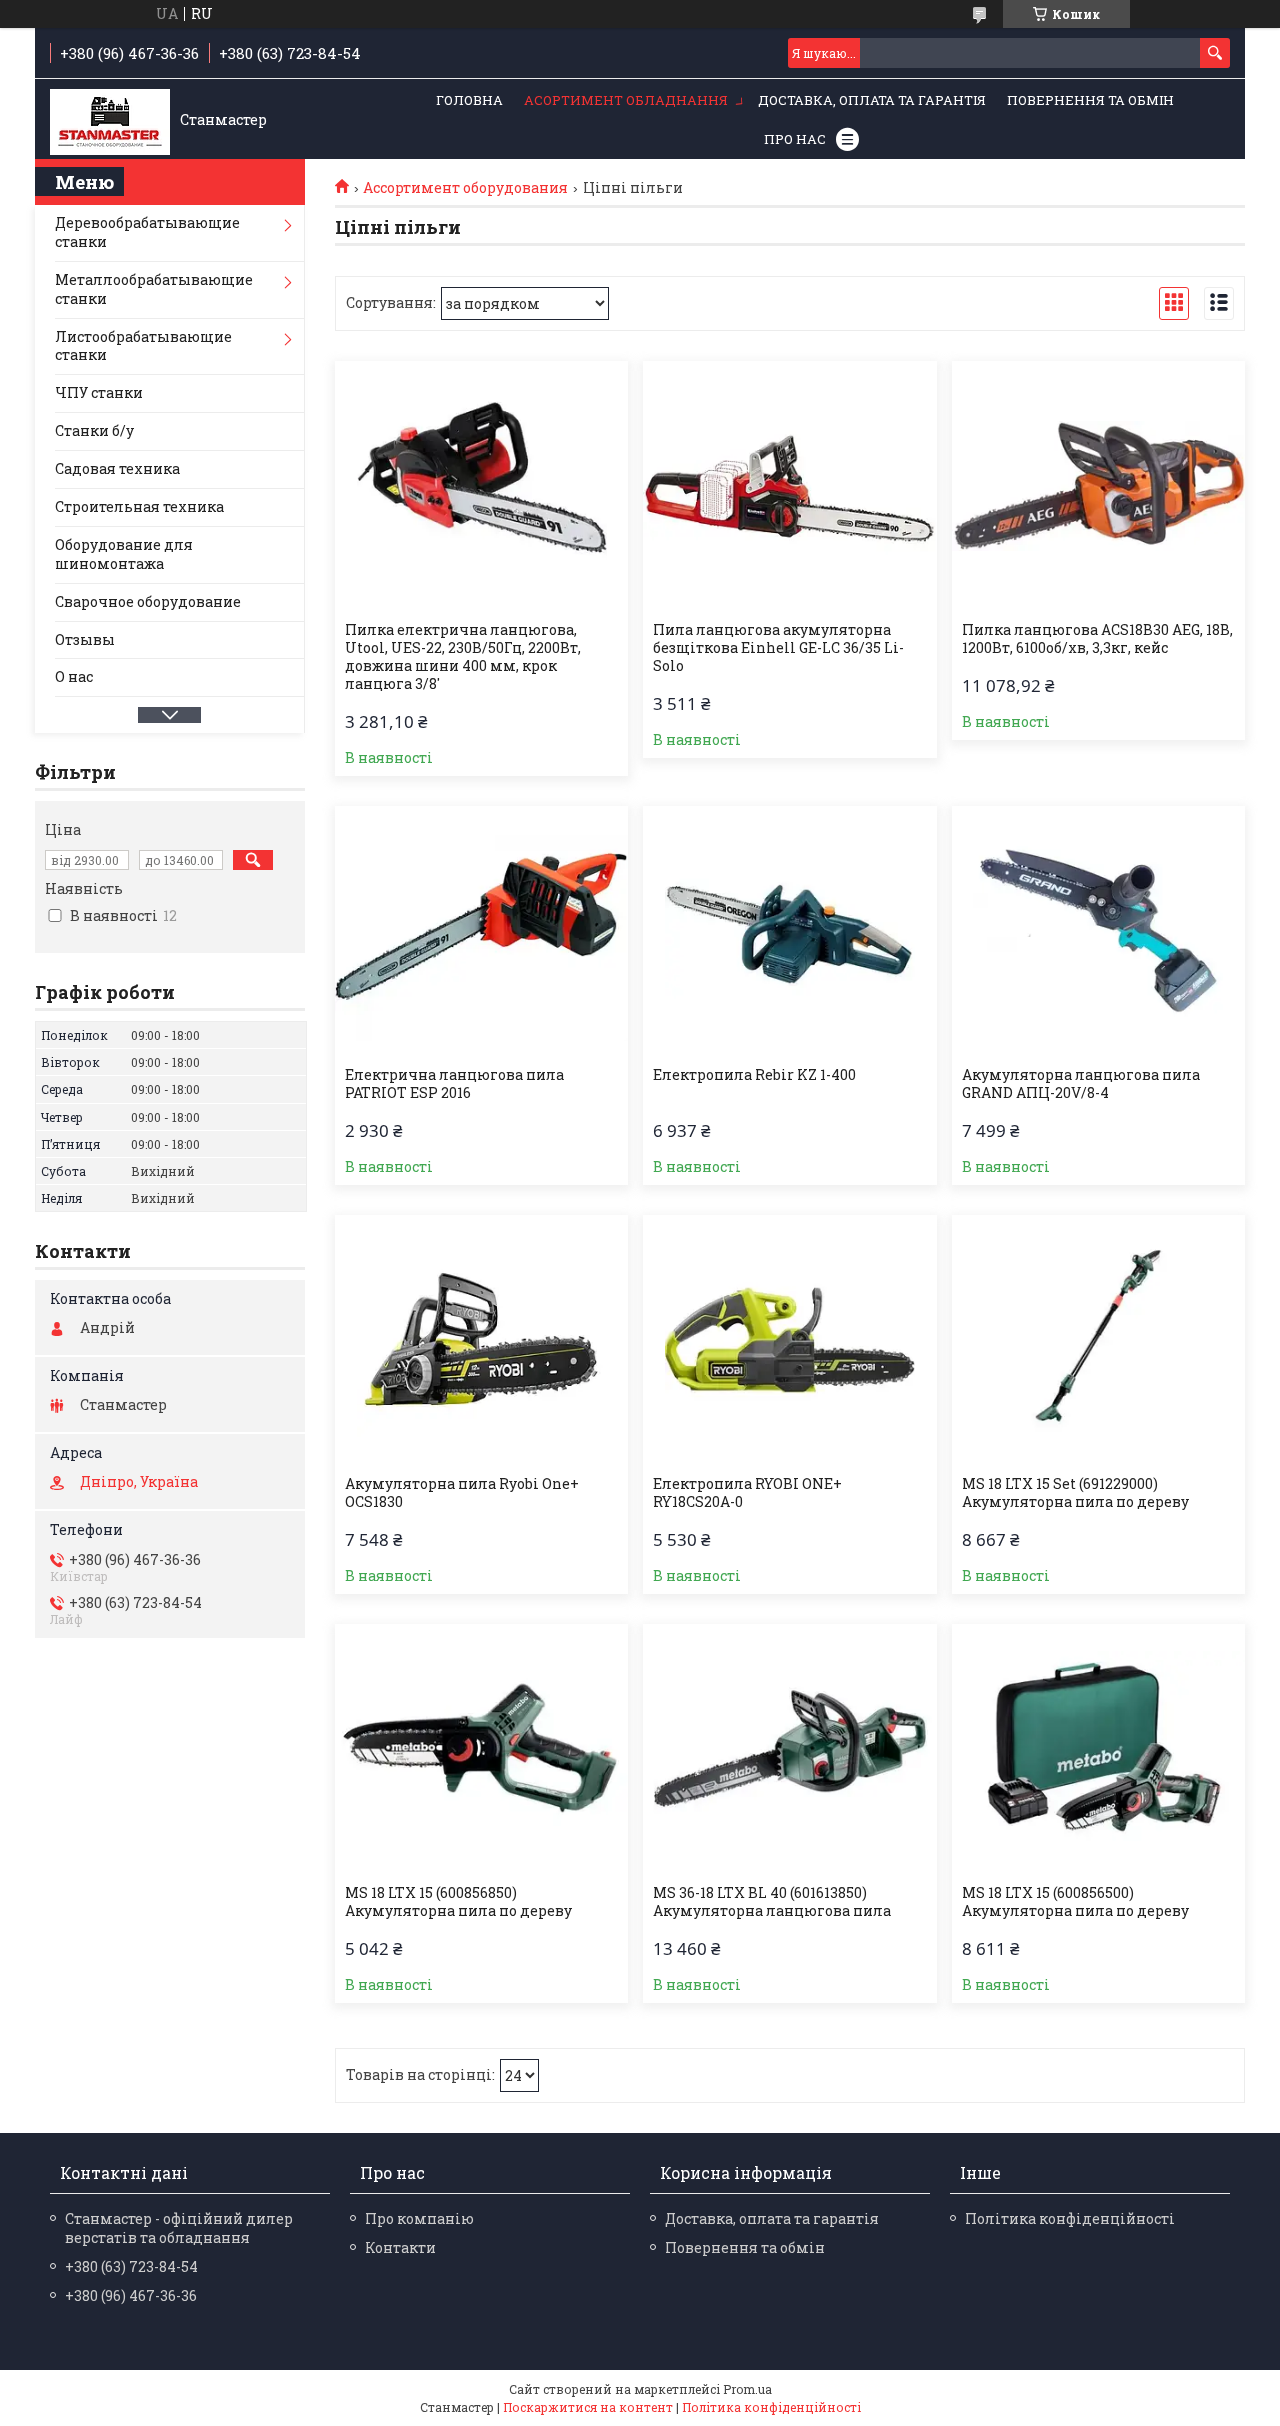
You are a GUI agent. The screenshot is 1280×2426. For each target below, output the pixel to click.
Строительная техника (139, 506)
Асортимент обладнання (626, 100)
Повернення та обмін (1090, 100)
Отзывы (85, 639)
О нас (74, 676)
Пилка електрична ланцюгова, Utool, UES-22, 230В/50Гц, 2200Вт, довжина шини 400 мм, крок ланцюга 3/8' (463, 657)
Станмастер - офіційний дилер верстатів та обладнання (179, 2228)
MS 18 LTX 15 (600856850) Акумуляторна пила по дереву (458, 1902)
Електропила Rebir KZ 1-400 (754, 1075)
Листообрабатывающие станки (143, 346)
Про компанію (419, 2218)
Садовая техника (117, 468)
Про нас (795, 139)
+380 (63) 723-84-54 (131, 2266)
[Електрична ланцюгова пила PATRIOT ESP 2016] (481, 931)
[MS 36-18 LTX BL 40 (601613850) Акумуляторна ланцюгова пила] (789, 1749)
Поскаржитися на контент (588, 2407)
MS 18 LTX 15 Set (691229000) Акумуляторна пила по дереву (1075, 1493)
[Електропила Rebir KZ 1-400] (789, 931)
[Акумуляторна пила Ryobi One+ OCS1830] (481, 1340)
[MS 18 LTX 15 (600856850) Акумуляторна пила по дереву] (481, 1749)
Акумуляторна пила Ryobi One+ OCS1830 (462, 1493)
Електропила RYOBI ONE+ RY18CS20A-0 (747, 1493)
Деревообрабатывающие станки (147, 232)
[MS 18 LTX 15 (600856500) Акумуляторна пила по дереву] (1098, 1749)
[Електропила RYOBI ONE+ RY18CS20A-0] (789, 1340)
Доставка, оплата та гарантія (872, 100)
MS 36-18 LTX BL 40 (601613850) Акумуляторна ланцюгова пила (772, 1902)
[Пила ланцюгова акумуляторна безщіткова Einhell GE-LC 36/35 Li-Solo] (789, 486)
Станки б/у (94, 430)
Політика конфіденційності (1070, 2218)
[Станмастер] (110, 120)
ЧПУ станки (99, 392)
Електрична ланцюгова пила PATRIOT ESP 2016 (454, 1084)
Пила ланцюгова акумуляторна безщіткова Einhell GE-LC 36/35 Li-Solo (778, 648)
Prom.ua (747, 2389)
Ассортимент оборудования (465, 188)
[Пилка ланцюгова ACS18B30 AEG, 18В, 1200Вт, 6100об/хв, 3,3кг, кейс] (1098, 486)
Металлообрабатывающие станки (154, 289)
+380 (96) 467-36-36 (131, 2295)
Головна (469, 100)
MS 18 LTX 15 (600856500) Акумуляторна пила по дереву (1075, 1902)
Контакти (400, 2247)
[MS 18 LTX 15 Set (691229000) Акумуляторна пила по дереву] (1098, 1340)
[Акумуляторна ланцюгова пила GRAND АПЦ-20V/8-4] (1098, 931)
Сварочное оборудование (148, 601)
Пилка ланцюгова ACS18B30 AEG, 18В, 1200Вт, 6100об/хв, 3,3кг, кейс (1097, 639)
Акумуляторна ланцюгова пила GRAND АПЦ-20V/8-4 (1081, 1084)
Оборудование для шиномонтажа (124, 554)
